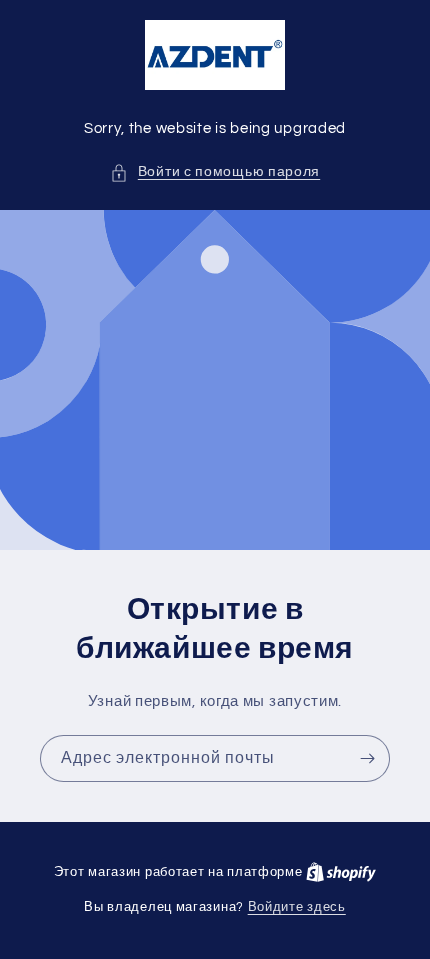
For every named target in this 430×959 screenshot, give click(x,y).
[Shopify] (341, 872)
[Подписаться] (367, 758)
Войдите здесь (297, 907)
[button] (215, 172)
